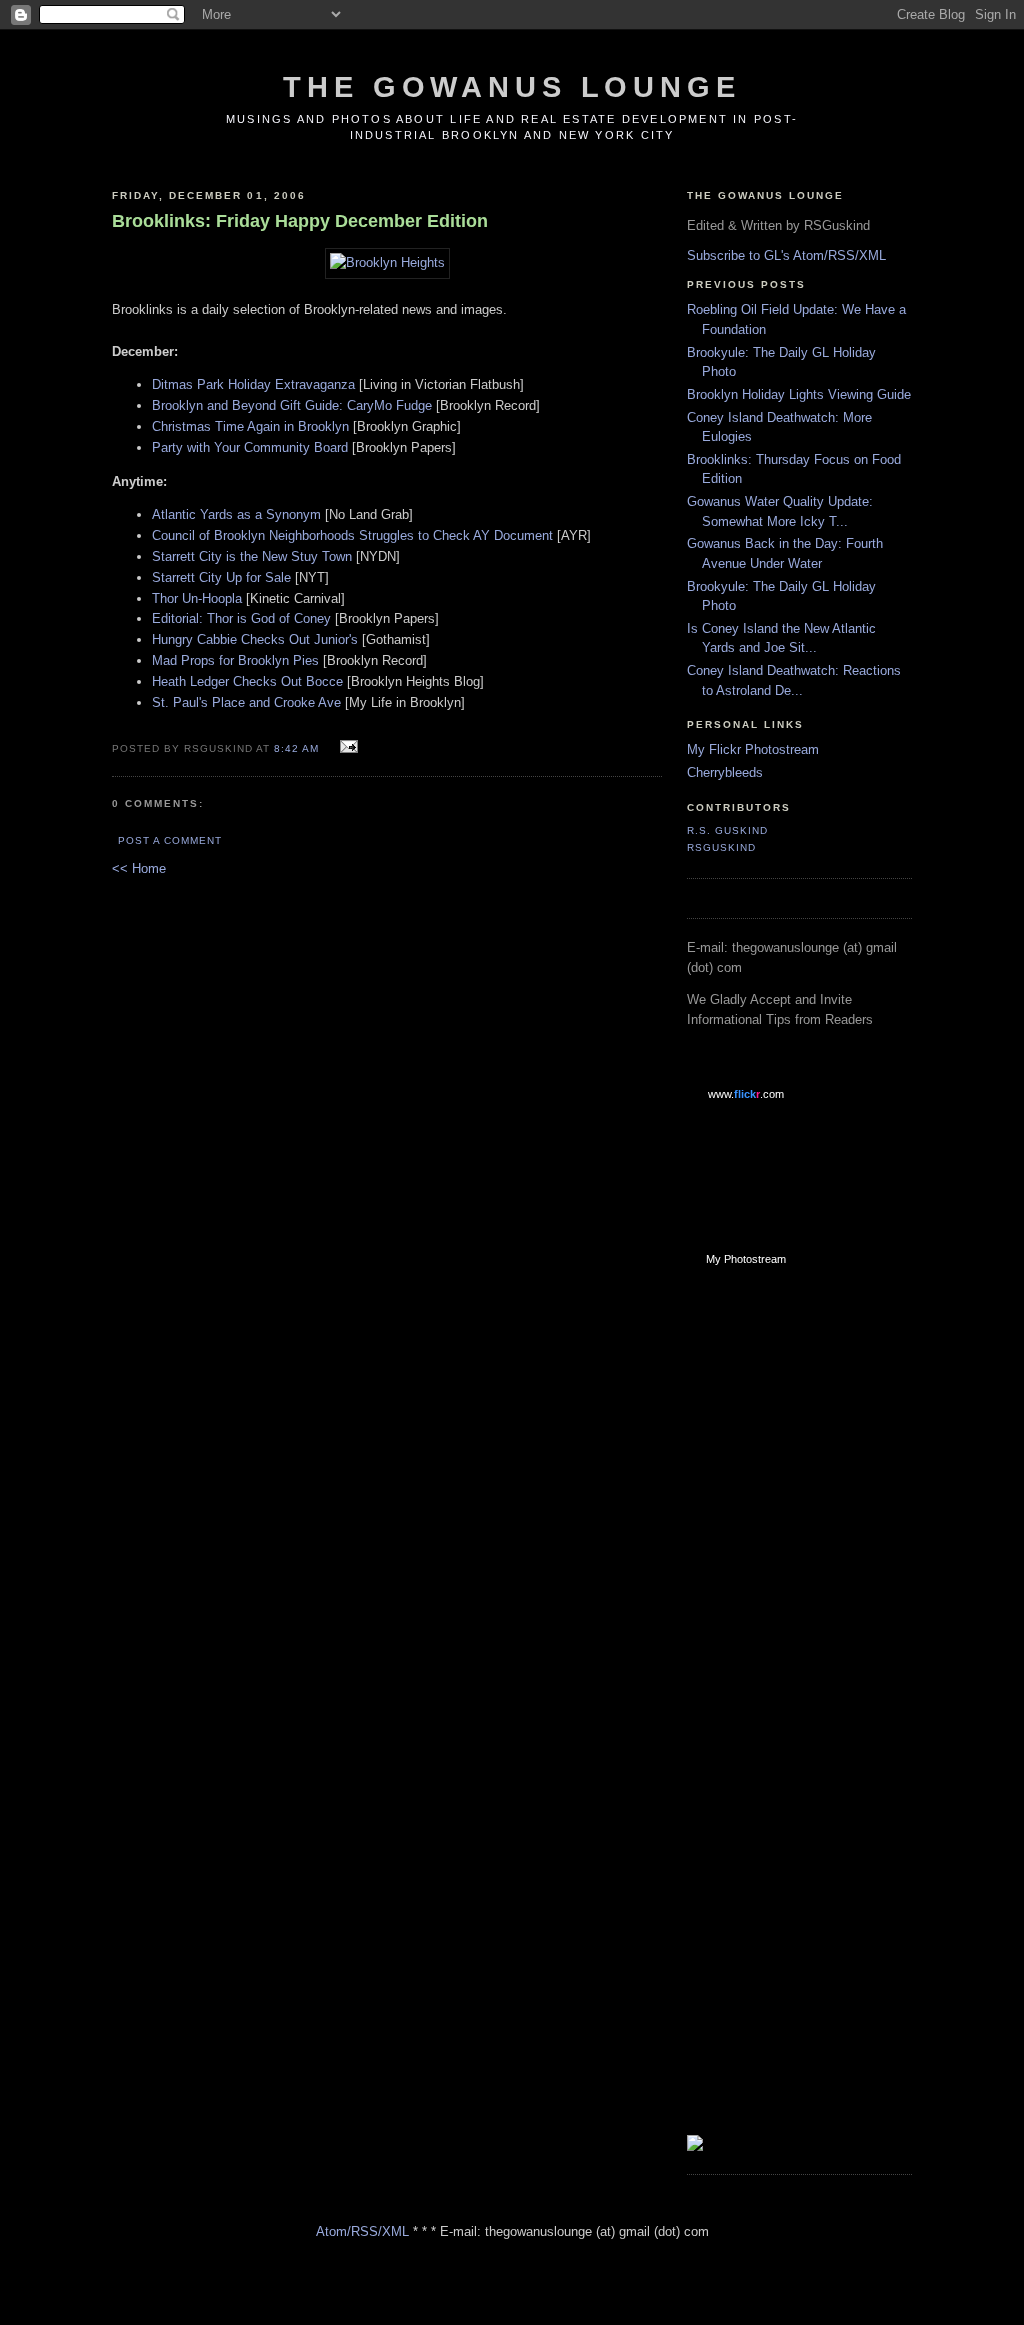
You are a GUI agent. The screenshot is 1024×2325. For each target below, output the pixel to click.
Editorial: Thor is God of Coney (241, 618)
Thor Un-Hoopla (197, 598)
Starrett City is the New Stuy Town (252, 556)
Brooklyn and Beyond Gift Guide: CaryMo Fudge (292, 405)
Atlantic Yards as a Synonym (236, 514)
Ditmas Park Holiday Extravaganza (253, 384)
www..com (746, 1094)
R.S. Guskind (727, 830)
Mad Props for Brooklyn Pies (235, 660)
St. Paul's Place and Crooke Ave (246, 702)
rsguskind (721, 847)
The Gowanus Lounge (511, 87)
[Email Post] (346, 747)
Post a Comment (170, 840)
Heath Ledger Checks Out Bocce (247, 681)
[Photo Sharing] (387, 262)
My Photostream (746, 1259)
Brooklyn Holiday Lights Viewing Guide (799, 394)
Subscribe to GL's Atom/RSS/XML (786, 255)
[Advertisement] (767, 1601)
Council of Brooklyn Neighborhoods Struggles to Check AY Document (352, 535)
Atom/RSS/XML (362, 2231)
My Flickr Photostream (753, 749)
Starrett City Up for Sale (221, 577)
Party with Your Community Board (250, 447)
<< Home (139, 868)
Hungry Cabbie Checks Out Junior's (255, 639)
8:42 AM (296, 748)
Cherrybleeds (725, 772)
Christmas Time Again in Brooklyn (250, 426)
